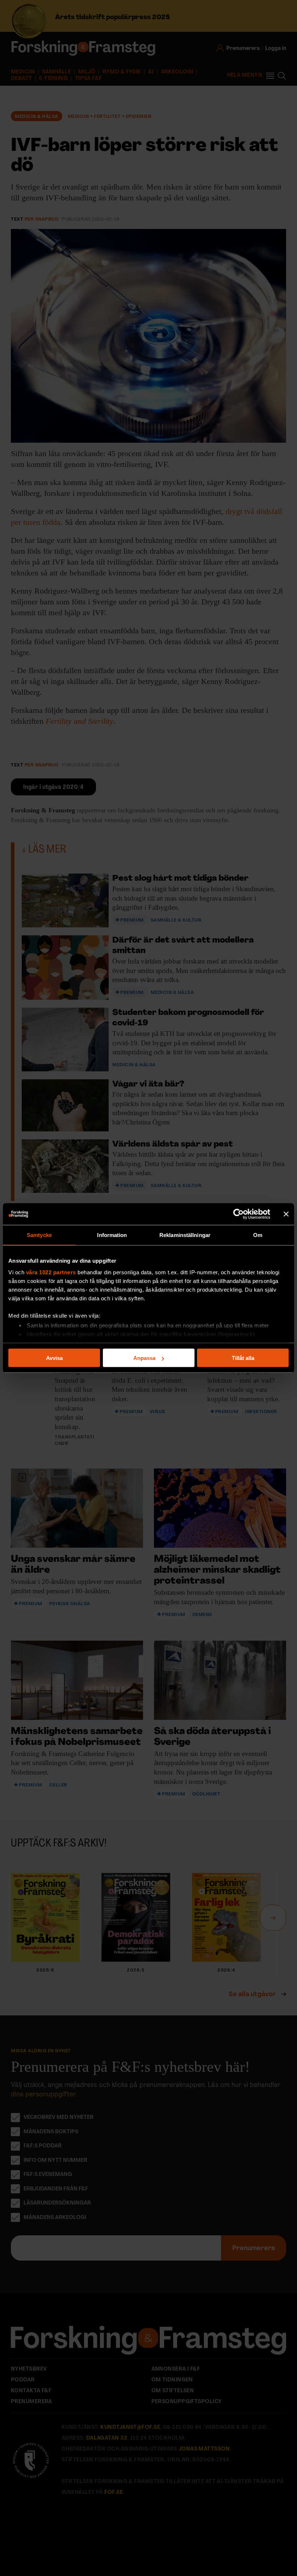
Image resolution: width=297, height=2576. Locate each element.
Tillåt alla (243, 1358)
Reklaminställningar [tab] (185, 1235)
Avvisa (54, 1358)
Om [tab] (258, 1235)
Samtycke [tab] (39, 1235)
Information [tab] (112, 1235)
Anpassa (144, 1358)
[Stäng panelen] (286, 1214)
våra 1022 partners (51, 1272)
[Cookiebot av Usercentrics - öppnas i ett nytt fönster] (239, 1214)
